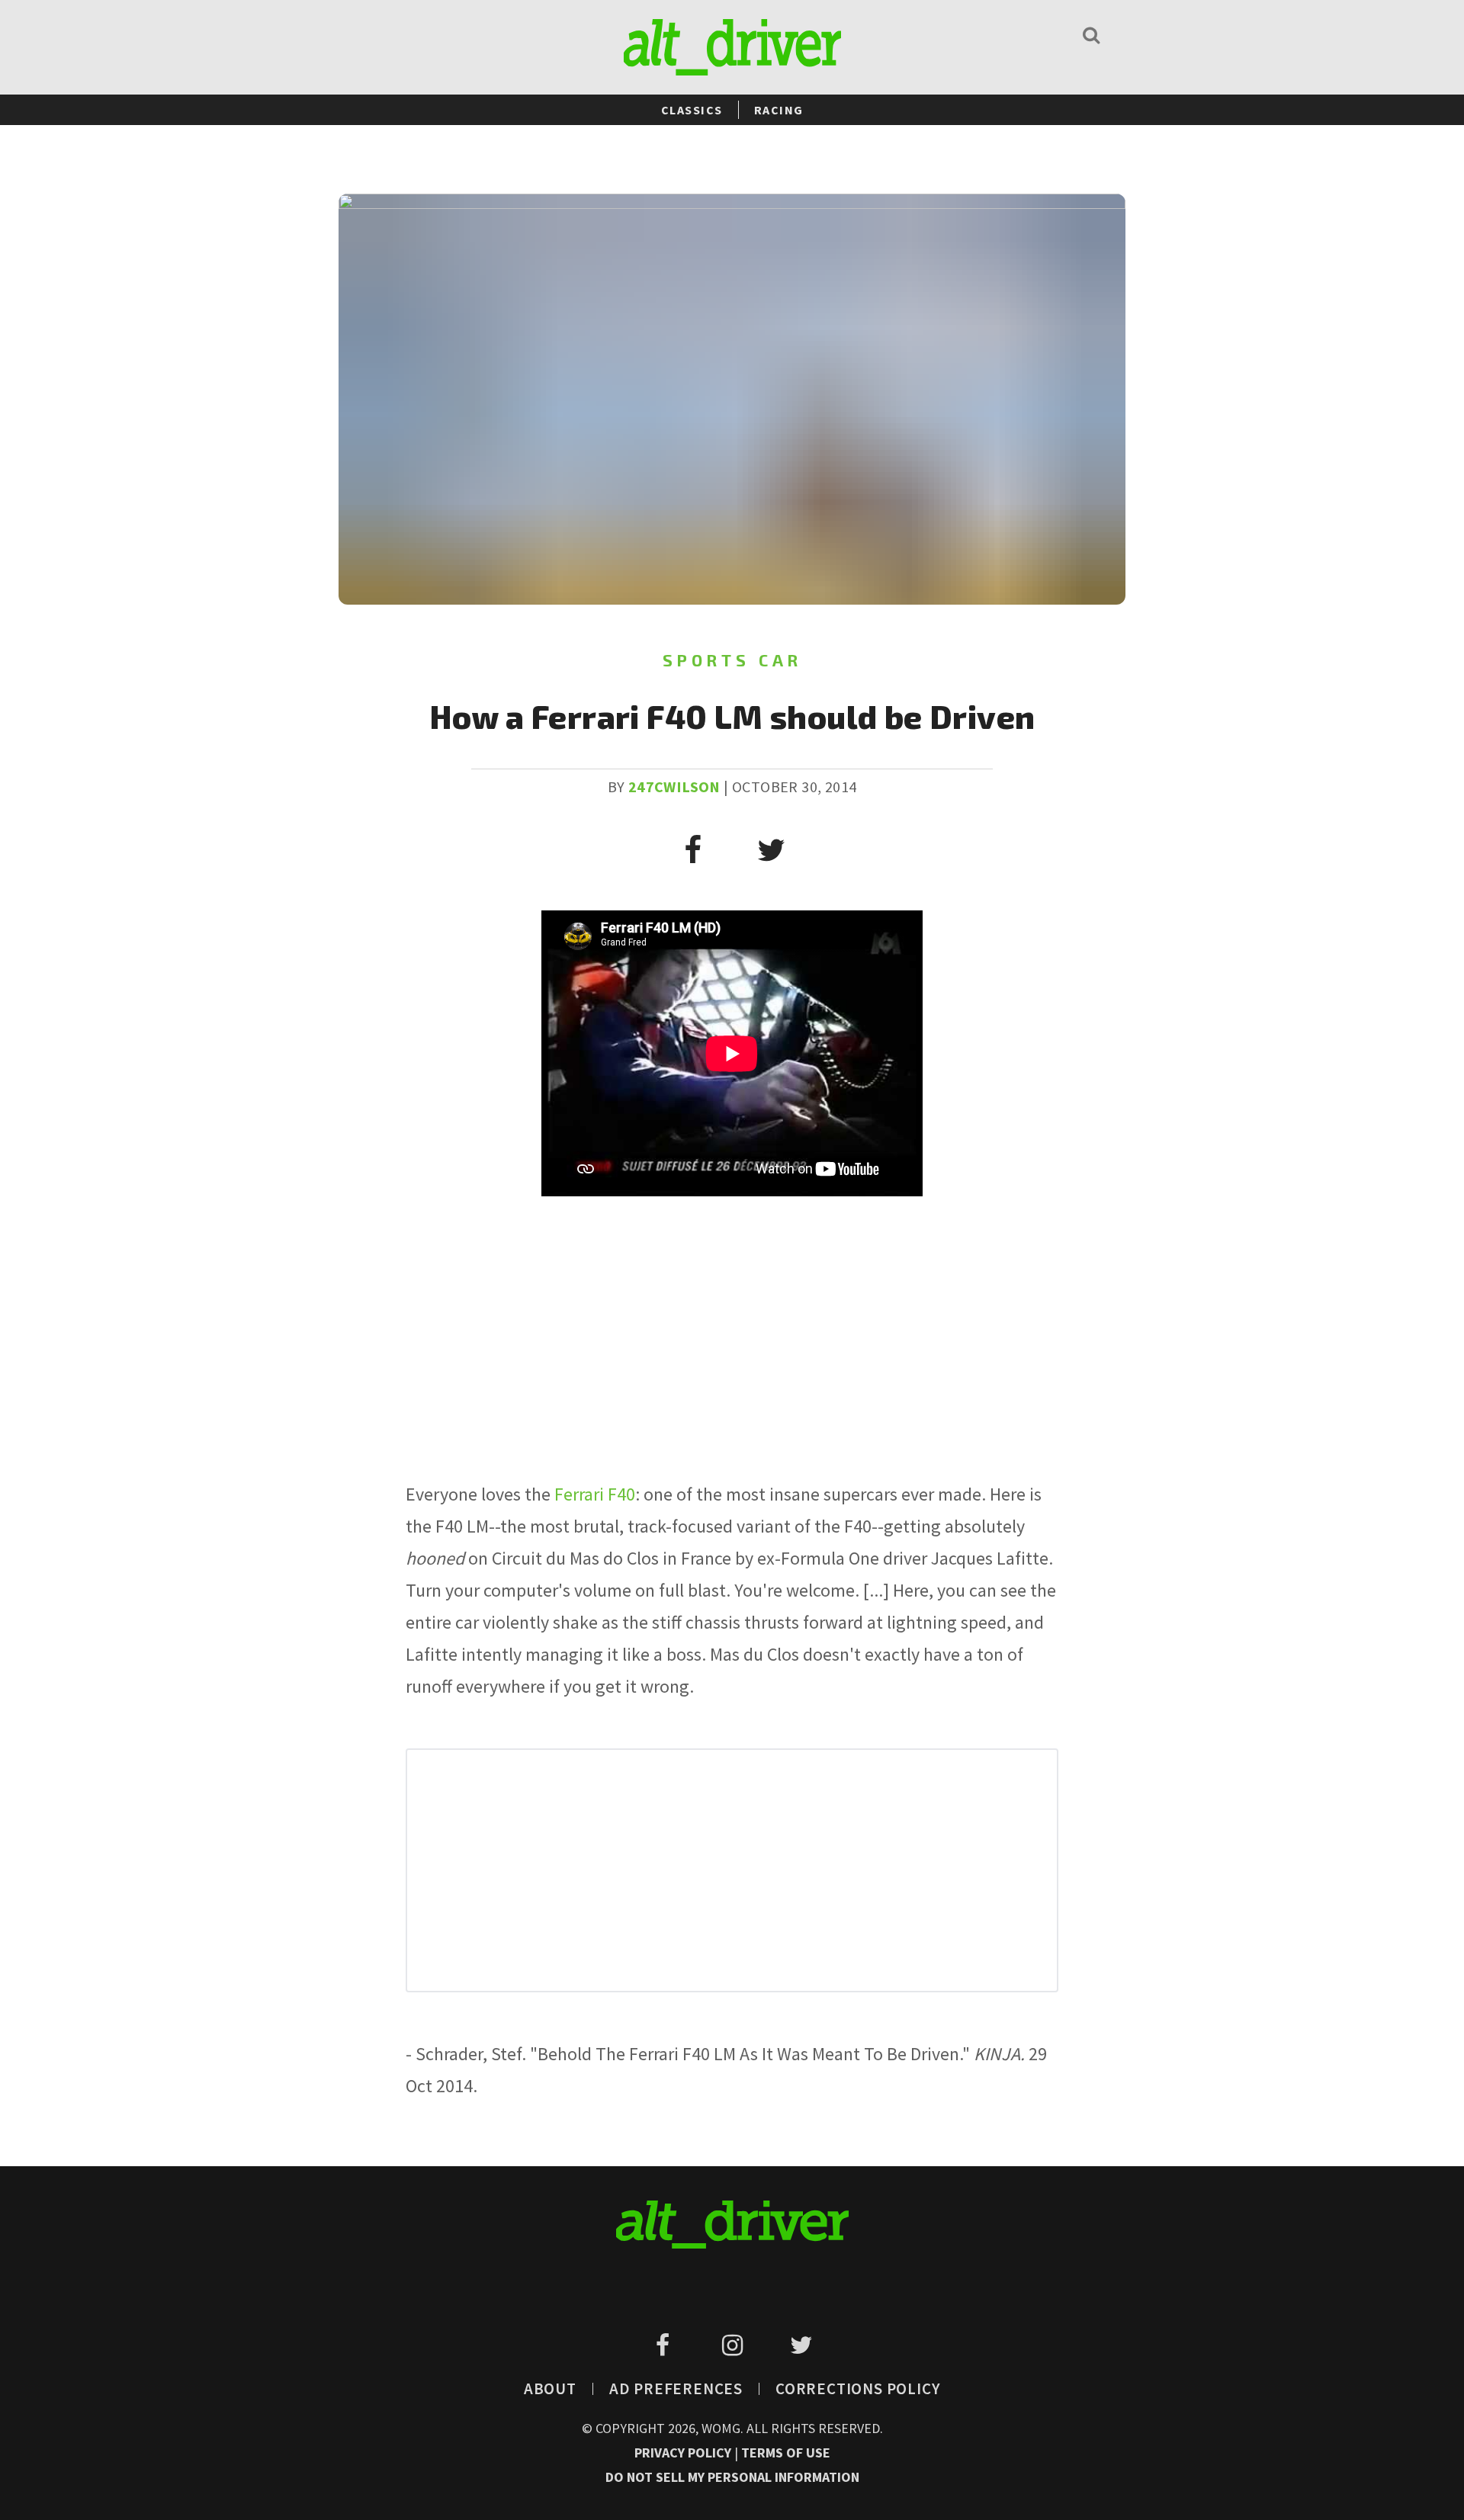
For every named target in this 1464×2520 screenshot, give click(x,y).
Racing (779, 110)
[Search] (1091, 35)
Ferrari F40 (595, 1494)
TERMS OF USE (786, 2453)
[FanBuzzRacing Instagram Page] (735, 2345)
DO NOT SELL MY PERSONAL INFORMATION (732, 2477)
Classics (692, 110)
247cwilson (674, 786)
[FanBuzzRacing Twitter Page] (801, 2345)
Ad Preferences (676, 2389)
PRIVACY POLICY (684, 2453)
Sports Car (732, 660)
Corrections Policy (858, 2389)
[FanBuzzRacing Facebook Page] (665, 2345)
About (550, 2389)
